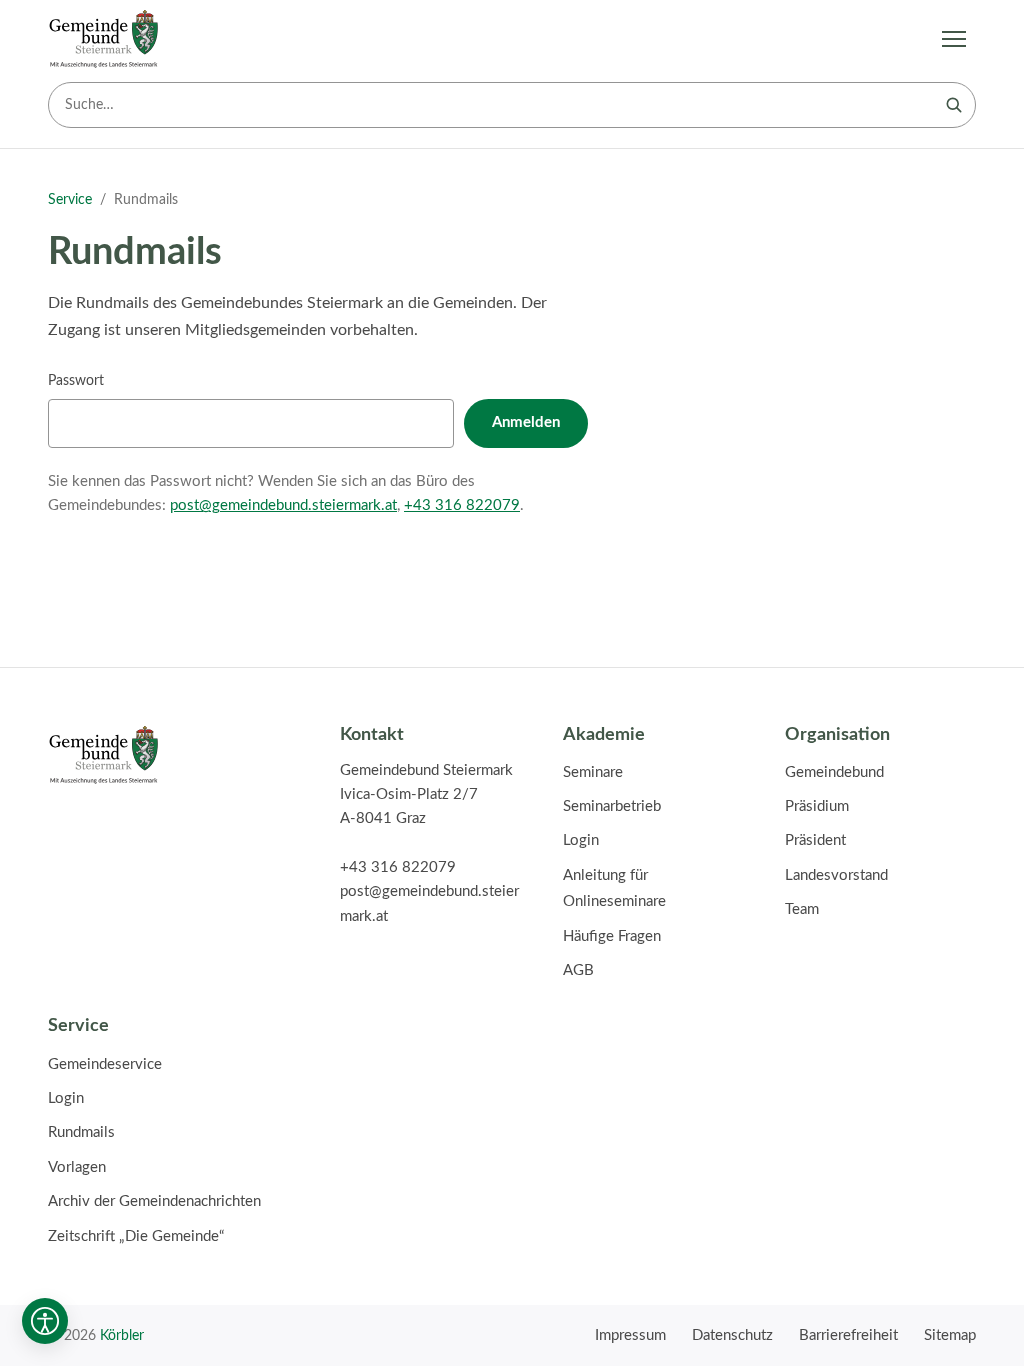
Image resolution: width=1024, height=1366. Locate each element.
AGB (578, 970)
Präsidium (817, 806)
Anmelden (526, 422)
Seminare (593, 772)
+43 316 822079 (462, 505)
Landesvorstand (836, 875)
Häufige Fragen (612, 936)
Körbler (122, 1335)
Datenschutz (732, 1335)
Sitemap (950, 1335)
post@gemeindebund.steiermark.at (283, 505)
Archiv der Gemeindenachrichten (154, 1201)
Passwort (76, 380)
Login (581, 840)
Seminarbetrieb (612, 806)
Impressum (630, 1335)
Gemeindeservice (105, 1064)
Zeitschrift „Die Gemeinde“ (136, 1236)
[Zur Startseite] (103, 39)
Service (70, 200)
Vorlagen (77, 1167)
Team (802, 909)
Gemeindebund (834, 772)
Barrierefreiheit (848, 1335)
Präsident (815, 840)
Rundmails (81, 1132)
